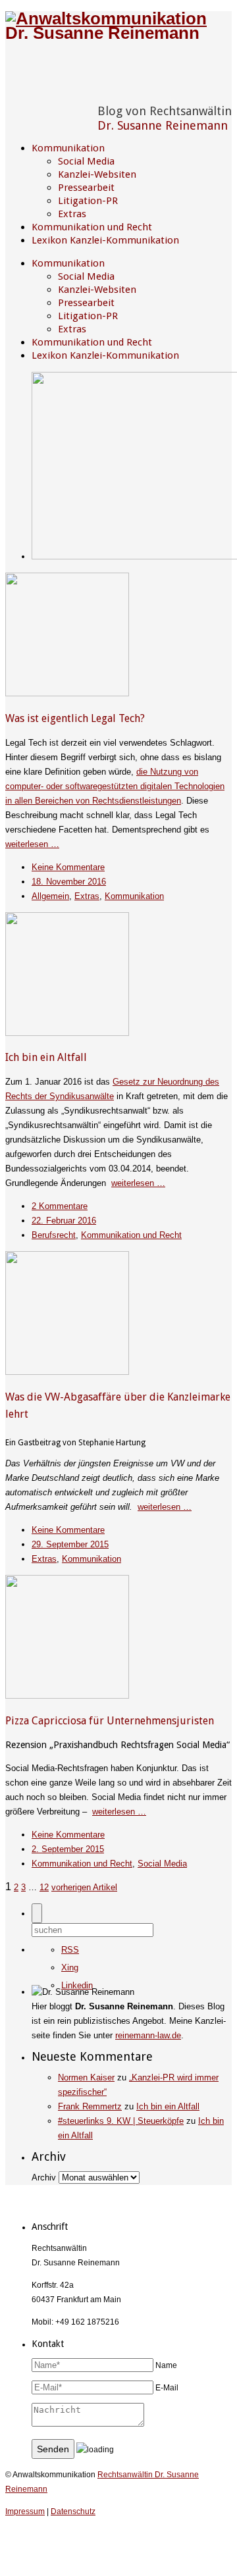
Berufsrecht (54, 1235)
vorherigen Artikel (84, 1887)
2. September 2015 (68, 1849)
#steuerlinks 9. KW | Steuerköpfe (121, 2121)
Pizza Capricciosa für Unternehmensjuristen (110, 1721)
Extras (72, 214)
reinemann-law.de (148, 2035)
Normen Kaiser (86, 2077)
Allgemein (50, 896)
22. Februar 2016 (64, 1221)
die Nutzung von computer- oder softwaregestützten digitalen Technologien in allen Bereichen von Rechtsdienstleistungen (115, 786)
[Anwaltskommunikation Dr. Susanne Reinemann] (118, 33)
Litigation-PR (88, 201)
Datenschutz (73, 2512)
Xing (70, 1968)
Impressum (25, 2512)
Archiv (44, 2177)
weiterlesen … (32, 844)
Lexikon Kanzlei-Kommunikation (105, 240)
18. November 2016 (69, 882)
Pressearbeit (86, 188)
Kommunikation (68, 148)
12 (44, 1887)
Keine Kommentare (68, 867)
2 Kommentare (60, 1206)
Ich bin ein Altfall (46, 1057)
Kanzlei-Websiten (97, 174)
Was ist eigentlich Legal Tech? (75, 718)
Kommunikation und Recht (92, 227)
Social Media (86, 161)
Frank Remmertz (90, 2106)
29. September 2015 (70, 1544)
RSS (70, 1950)
